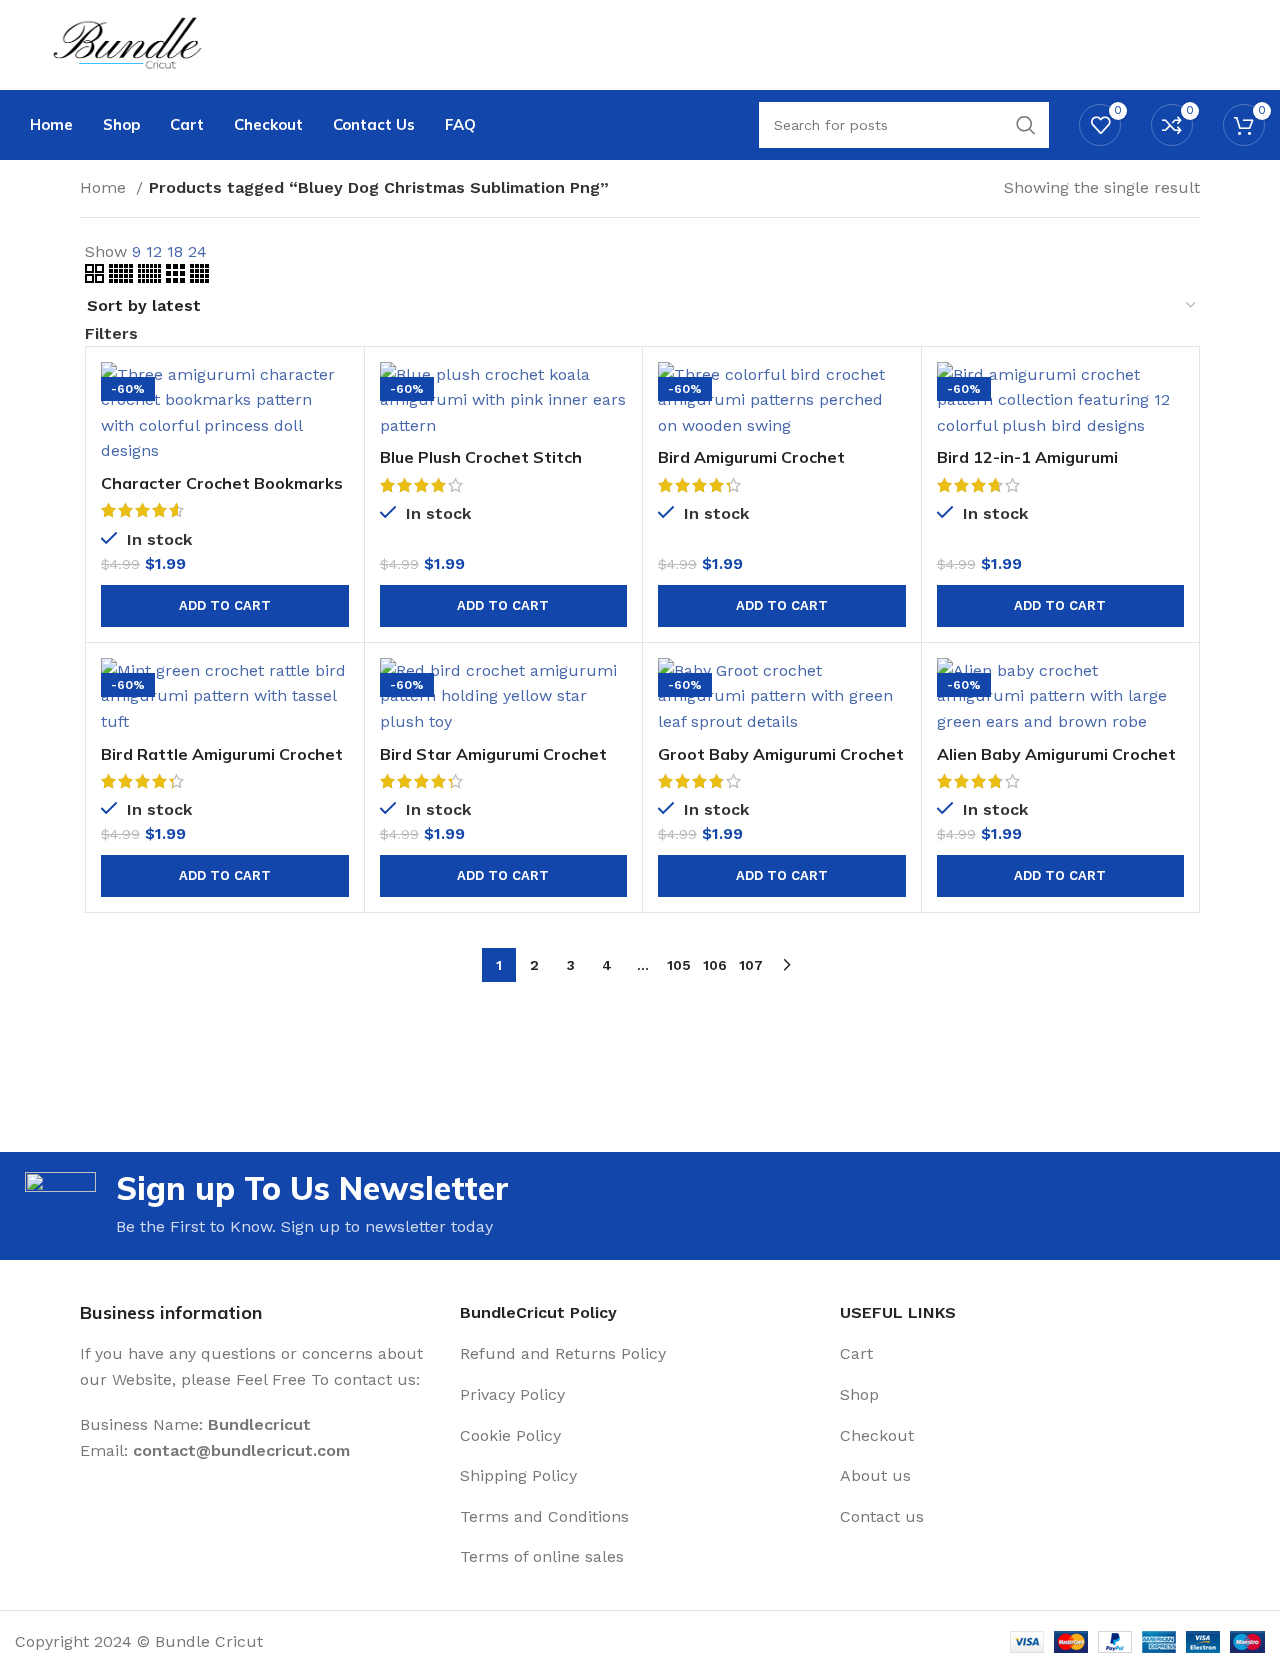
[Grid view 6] (152, 277)
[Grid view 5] (123, 277)
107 (751, 965)
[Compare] (334, 394)
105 (679, 965)
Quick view (334, 439)
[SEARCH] (1026, 125)
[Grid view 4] (199, 277)
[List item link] (640, 1354)
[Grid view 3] (178, 277)
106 (715, 965)
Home (105, 187)
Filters (111, 334)
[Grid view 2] (97, 277)
